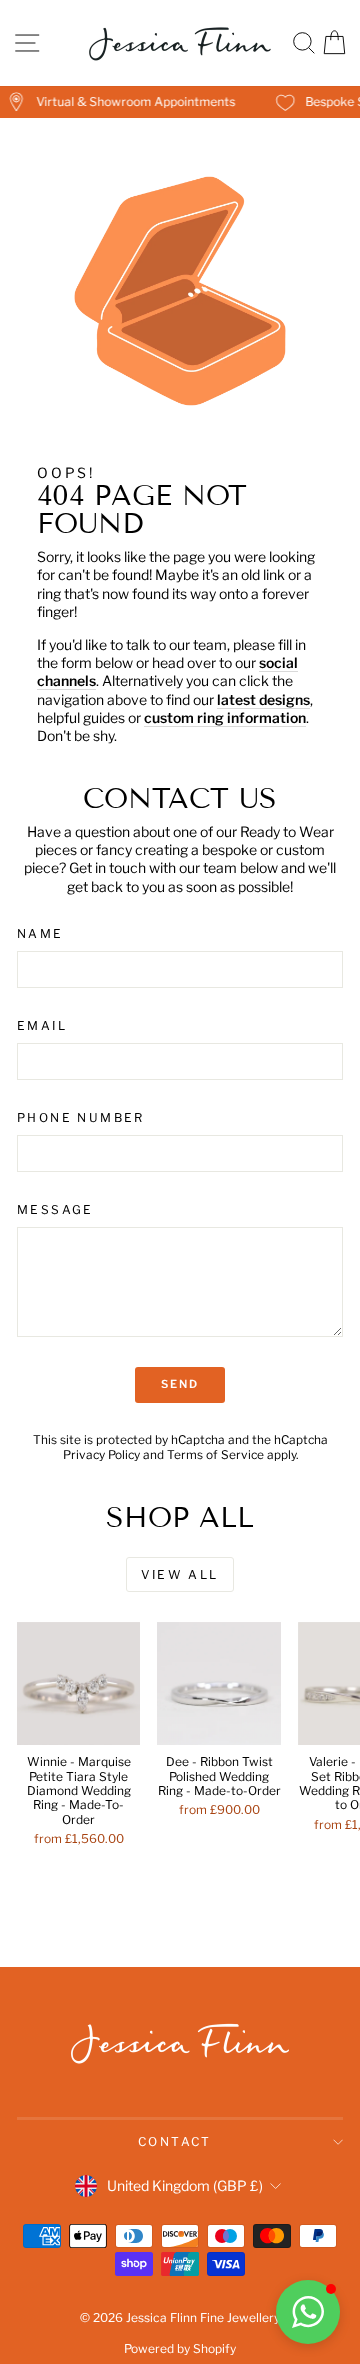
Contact (175, 2141)
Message (55, 1209)
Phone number (81, 1117)
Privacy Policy (101, 1455)
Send (180, 1384)
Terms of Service (215, 1455)
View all (179, 1574)
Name (40, 933)
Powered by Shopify (180, 2348)
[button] (308, 2312)
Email (42, 1025)
